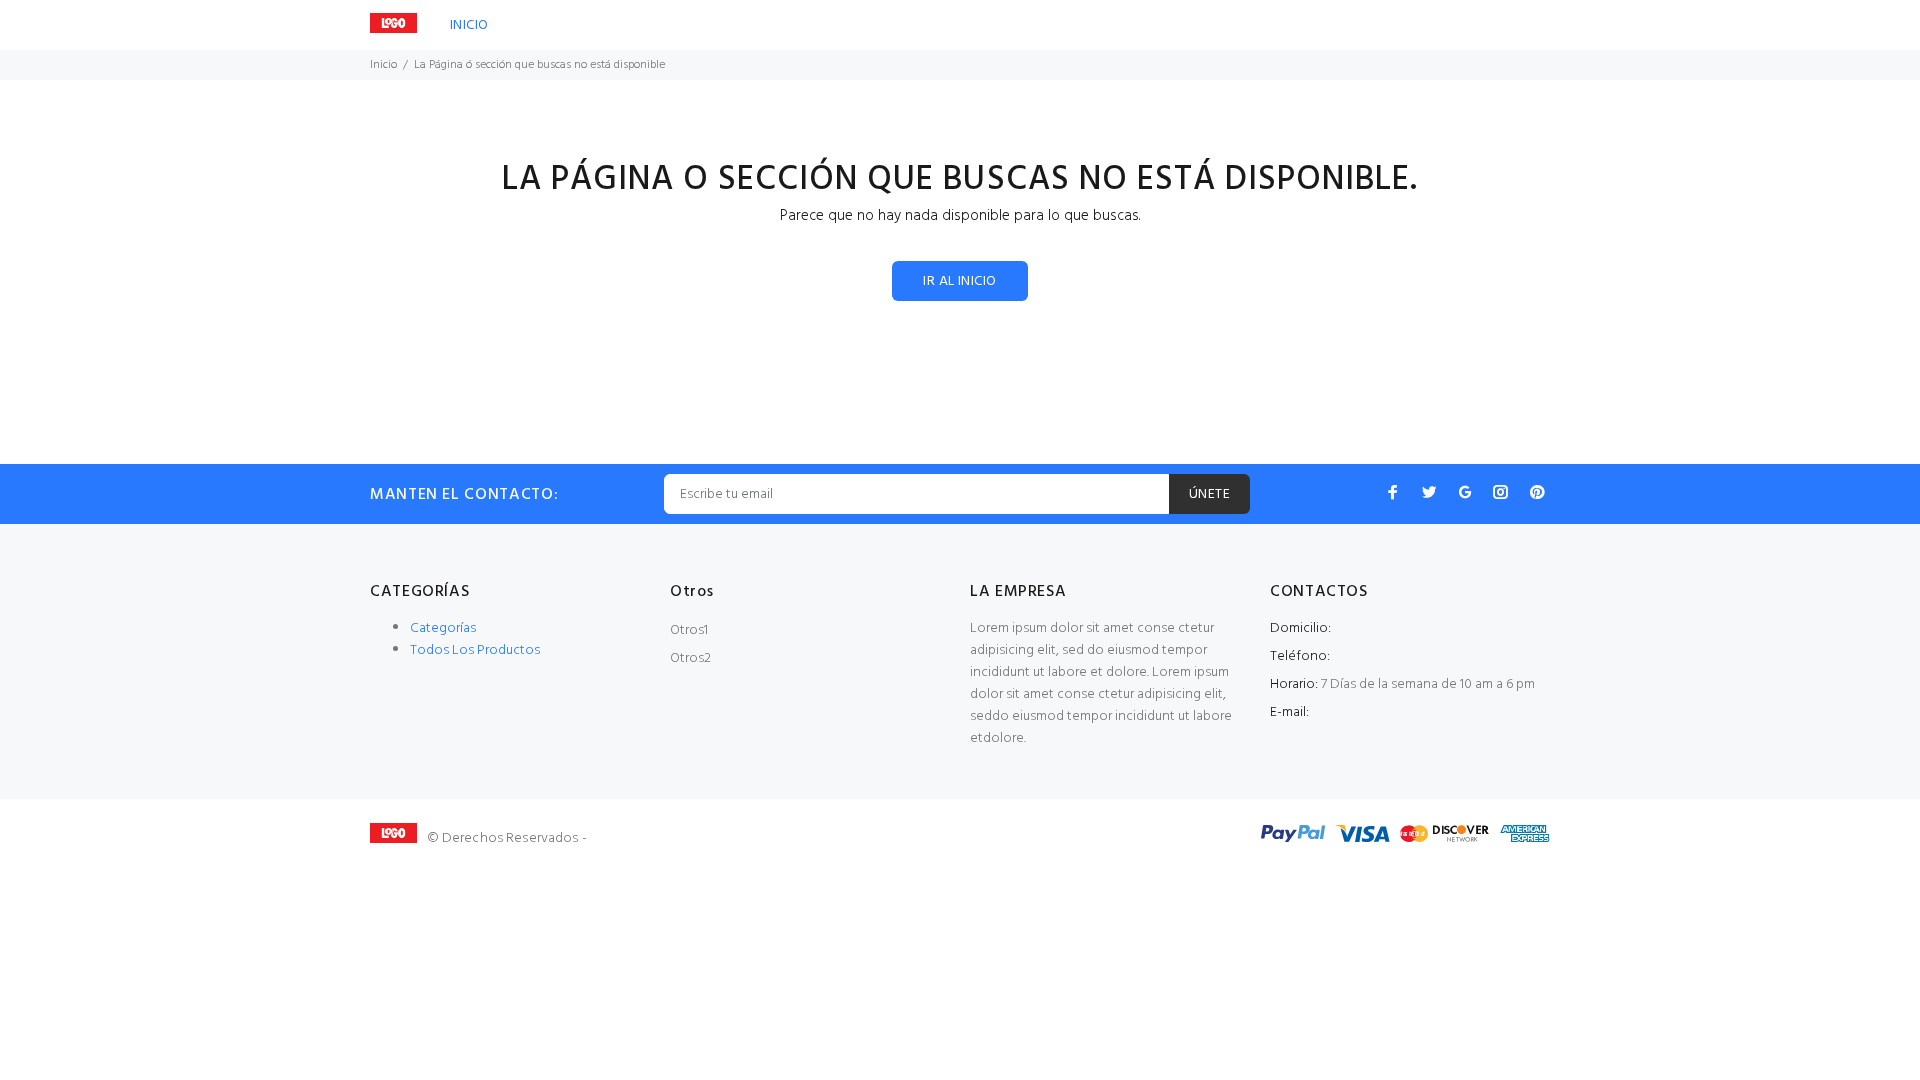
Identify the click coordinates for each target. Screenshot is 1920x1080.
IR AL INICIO (959, 281)
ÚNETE (1209, 494)
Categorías (443, 628)
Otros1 (689, 630)
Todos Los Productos (475, 650)
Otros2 (690, 658)
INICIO (469, 25)
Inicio (383, 65)
